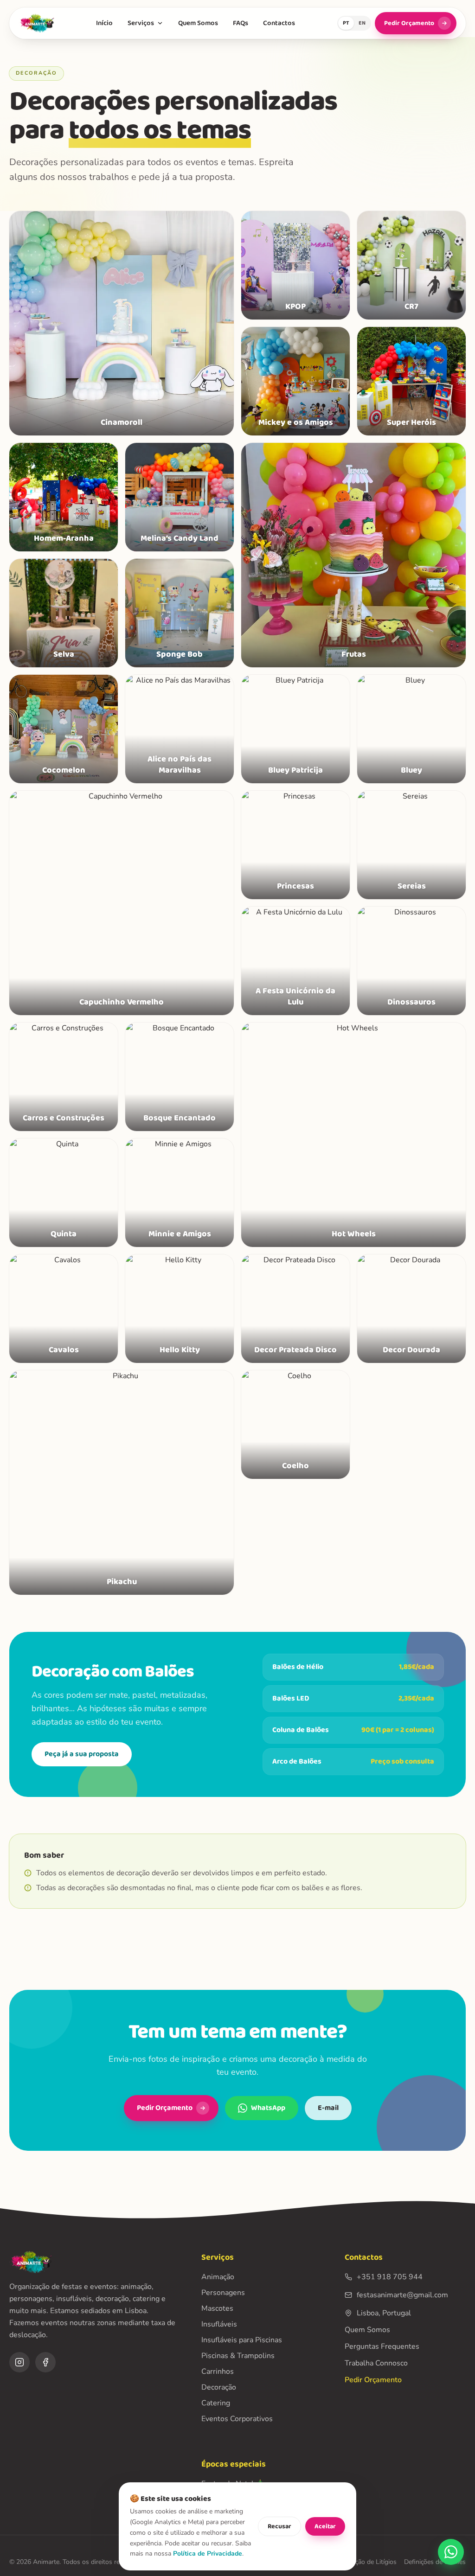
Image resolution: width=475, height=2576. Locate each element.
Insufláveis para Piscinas (242, 2340)
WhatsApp (268, 2108)
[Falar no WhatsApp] (451, 2552)
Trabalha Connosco (376, 2363)
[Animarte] (36, 23)
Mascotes (217, 2308)
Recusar (279, 2526)
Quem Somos (198, 23)
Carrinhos (218, 2371)
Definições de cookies (435, 2562)
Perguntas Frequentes (382, 2346)
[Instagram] (19, 2362)
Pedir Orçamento (409, 23)
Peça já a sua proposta (82, 1754)
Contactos (279, 23)
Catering (216, 2403)
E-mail (328, 2108)
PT (346, 23)
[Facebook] (45, 2362)
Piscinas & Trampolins (238, 2356)
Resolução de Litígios (366, 2562)
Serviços (141, 23)
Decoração (219, 2387)
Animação (218, 2277)
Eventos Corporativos (237, 2419)
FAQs (241, 23)
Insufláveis (219, 2324)
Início (104, 23)
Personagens (223, 2293)
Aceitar (325, 2526)
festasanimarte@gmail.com (402, 2295)
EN (362, 23)
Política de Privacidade (208, 2554)
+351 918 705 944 (390, 2277)
